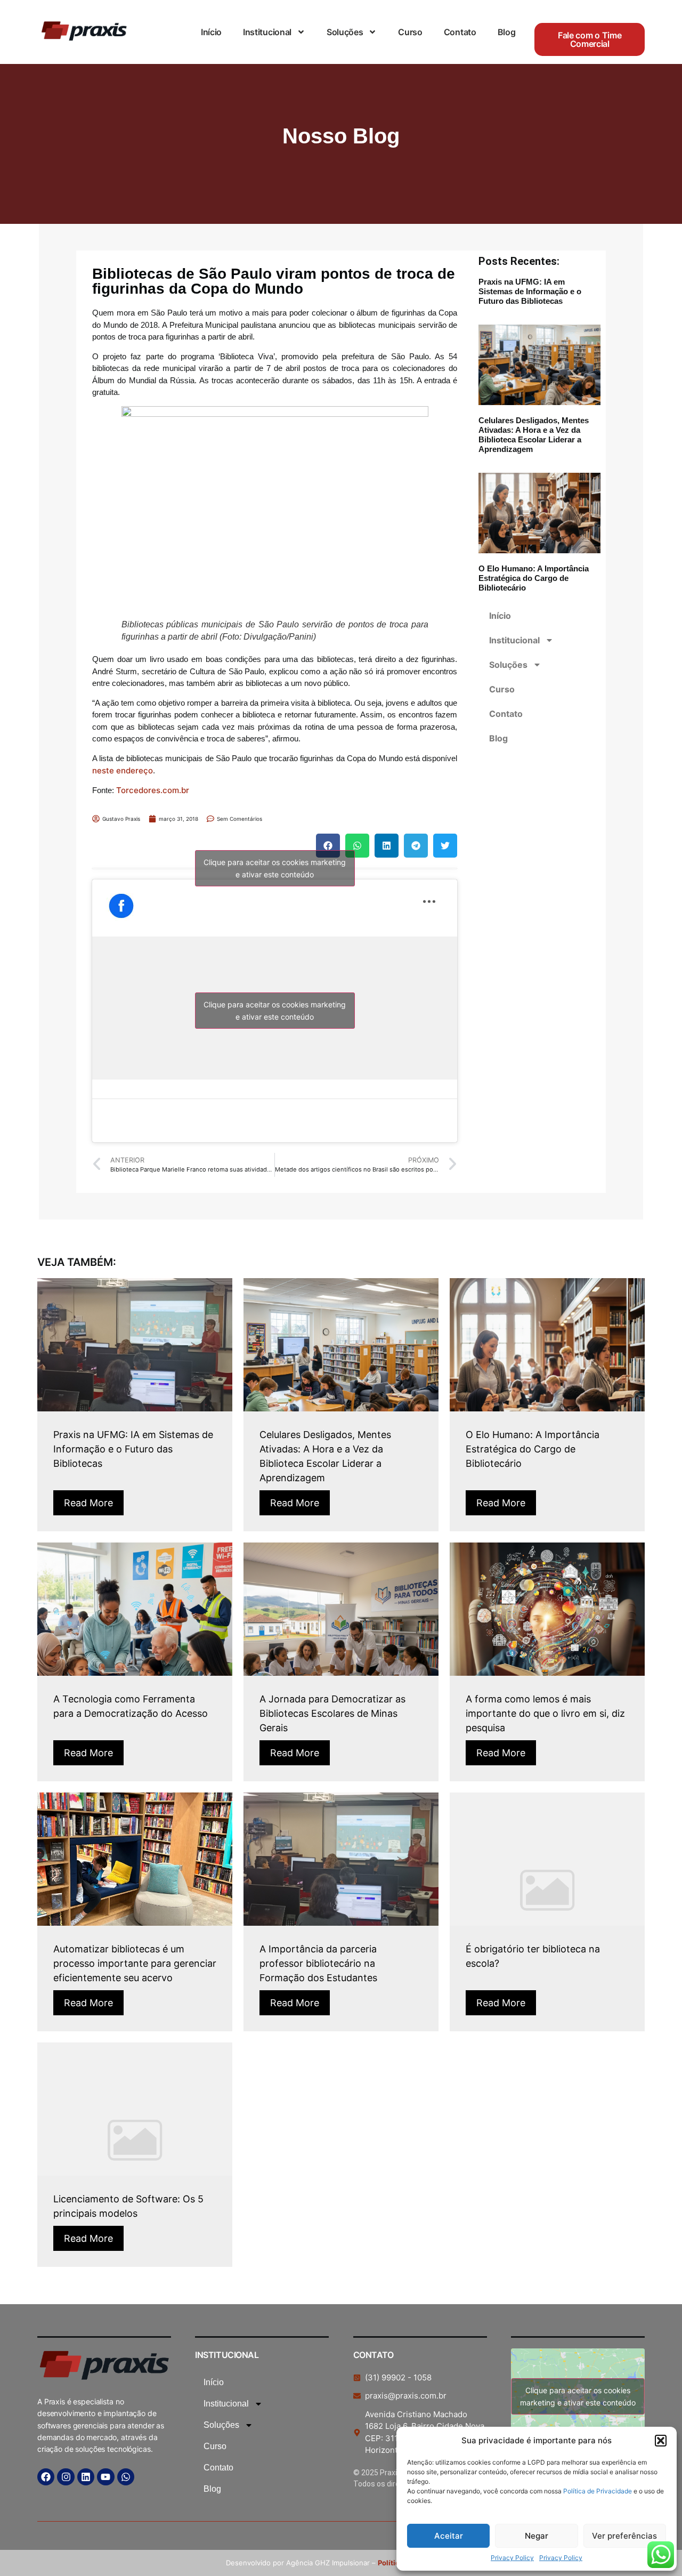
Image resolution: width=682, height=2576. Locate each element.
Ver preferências (624, 2536)
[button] (661, 2441)
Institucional (267, 32)
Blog (507, 32)
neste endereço (123, 770)
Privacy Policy (512, 2558)
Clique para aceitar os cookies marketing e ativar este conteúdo (275, 868)
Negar (537, 2536)
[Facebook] (46, 2477)
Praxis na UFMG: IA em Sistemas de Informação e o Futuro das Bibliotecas (530, 291)
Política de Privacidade (598, 2491)
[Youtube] (105, 2477)
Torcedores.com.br (153, 790)
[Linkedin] (86, 2477)
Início (211, 32)
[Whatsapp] (126, 2477)
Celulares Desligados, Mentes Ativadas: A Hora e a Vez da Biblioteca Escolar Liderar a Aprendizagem (534, 435)
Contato (460, 32)
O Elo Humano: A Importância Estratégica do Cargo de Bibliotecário (534, 578)
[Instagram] (66, 2477)
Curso (410, 32)
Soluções (345, 32)
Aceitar (449, 2536)
